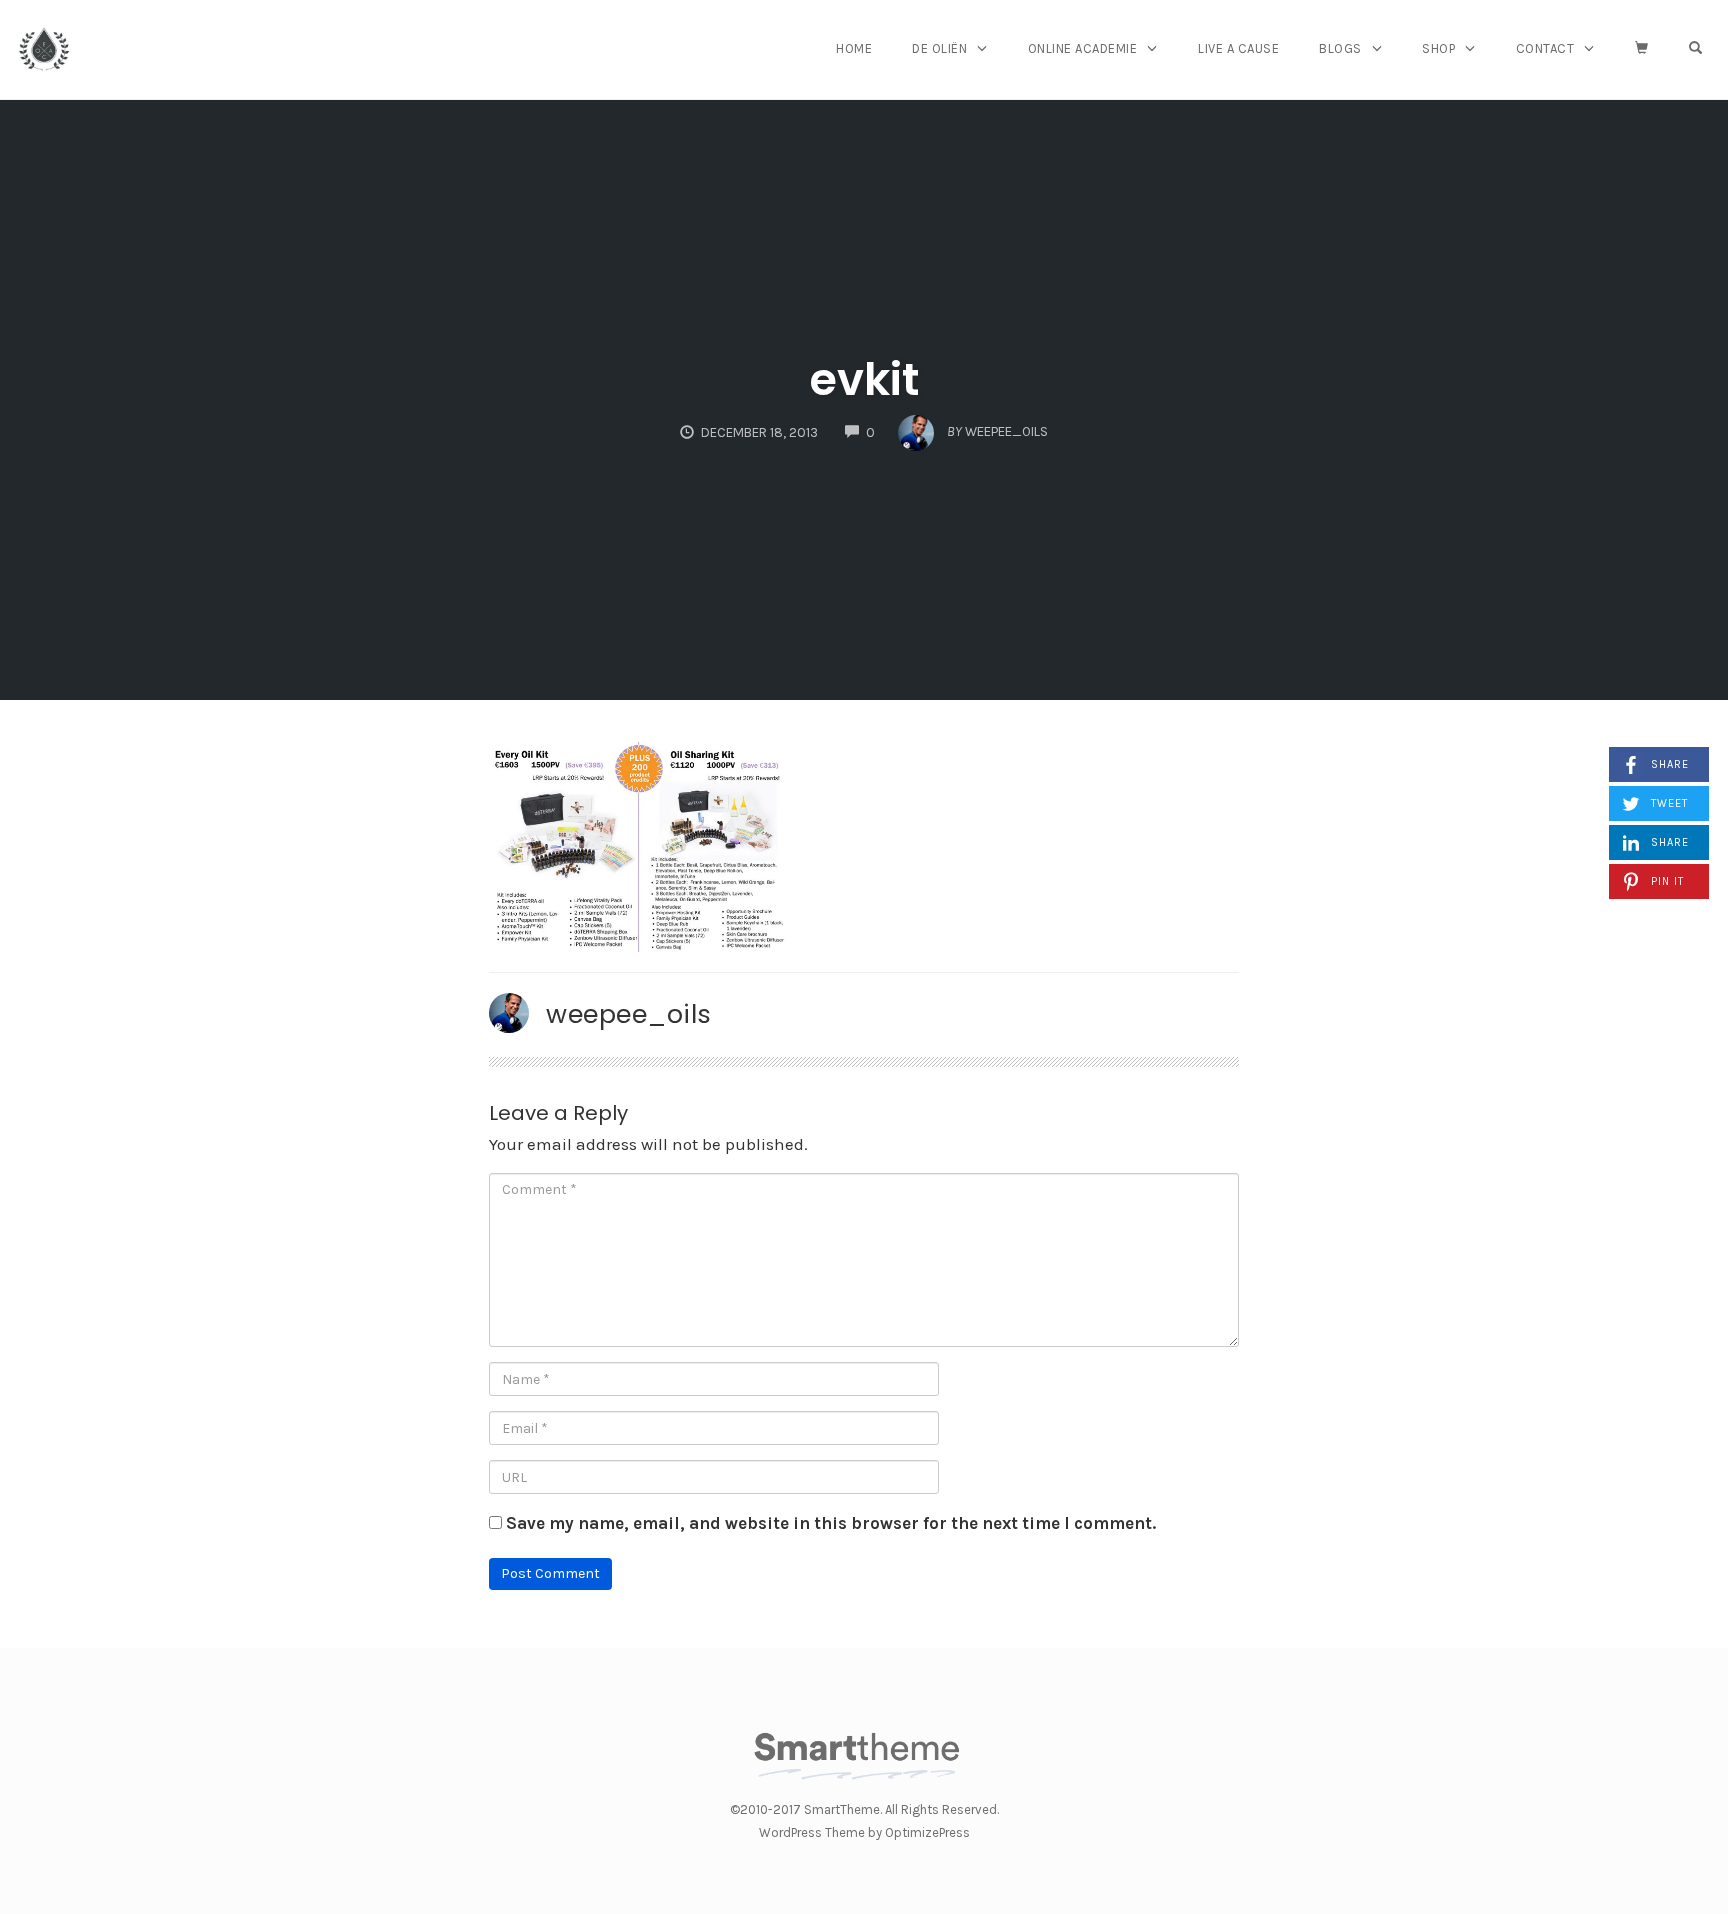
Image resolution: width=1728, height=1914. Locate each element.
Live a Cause (1238, 48)
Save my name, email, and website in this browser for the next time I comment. (831, 1523)
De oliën (939, 48)
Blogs (1340, 48)
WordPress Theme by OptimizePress (864, 1832)
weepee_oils (629, 1014)
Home (854, 48)
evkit (864, 379)
